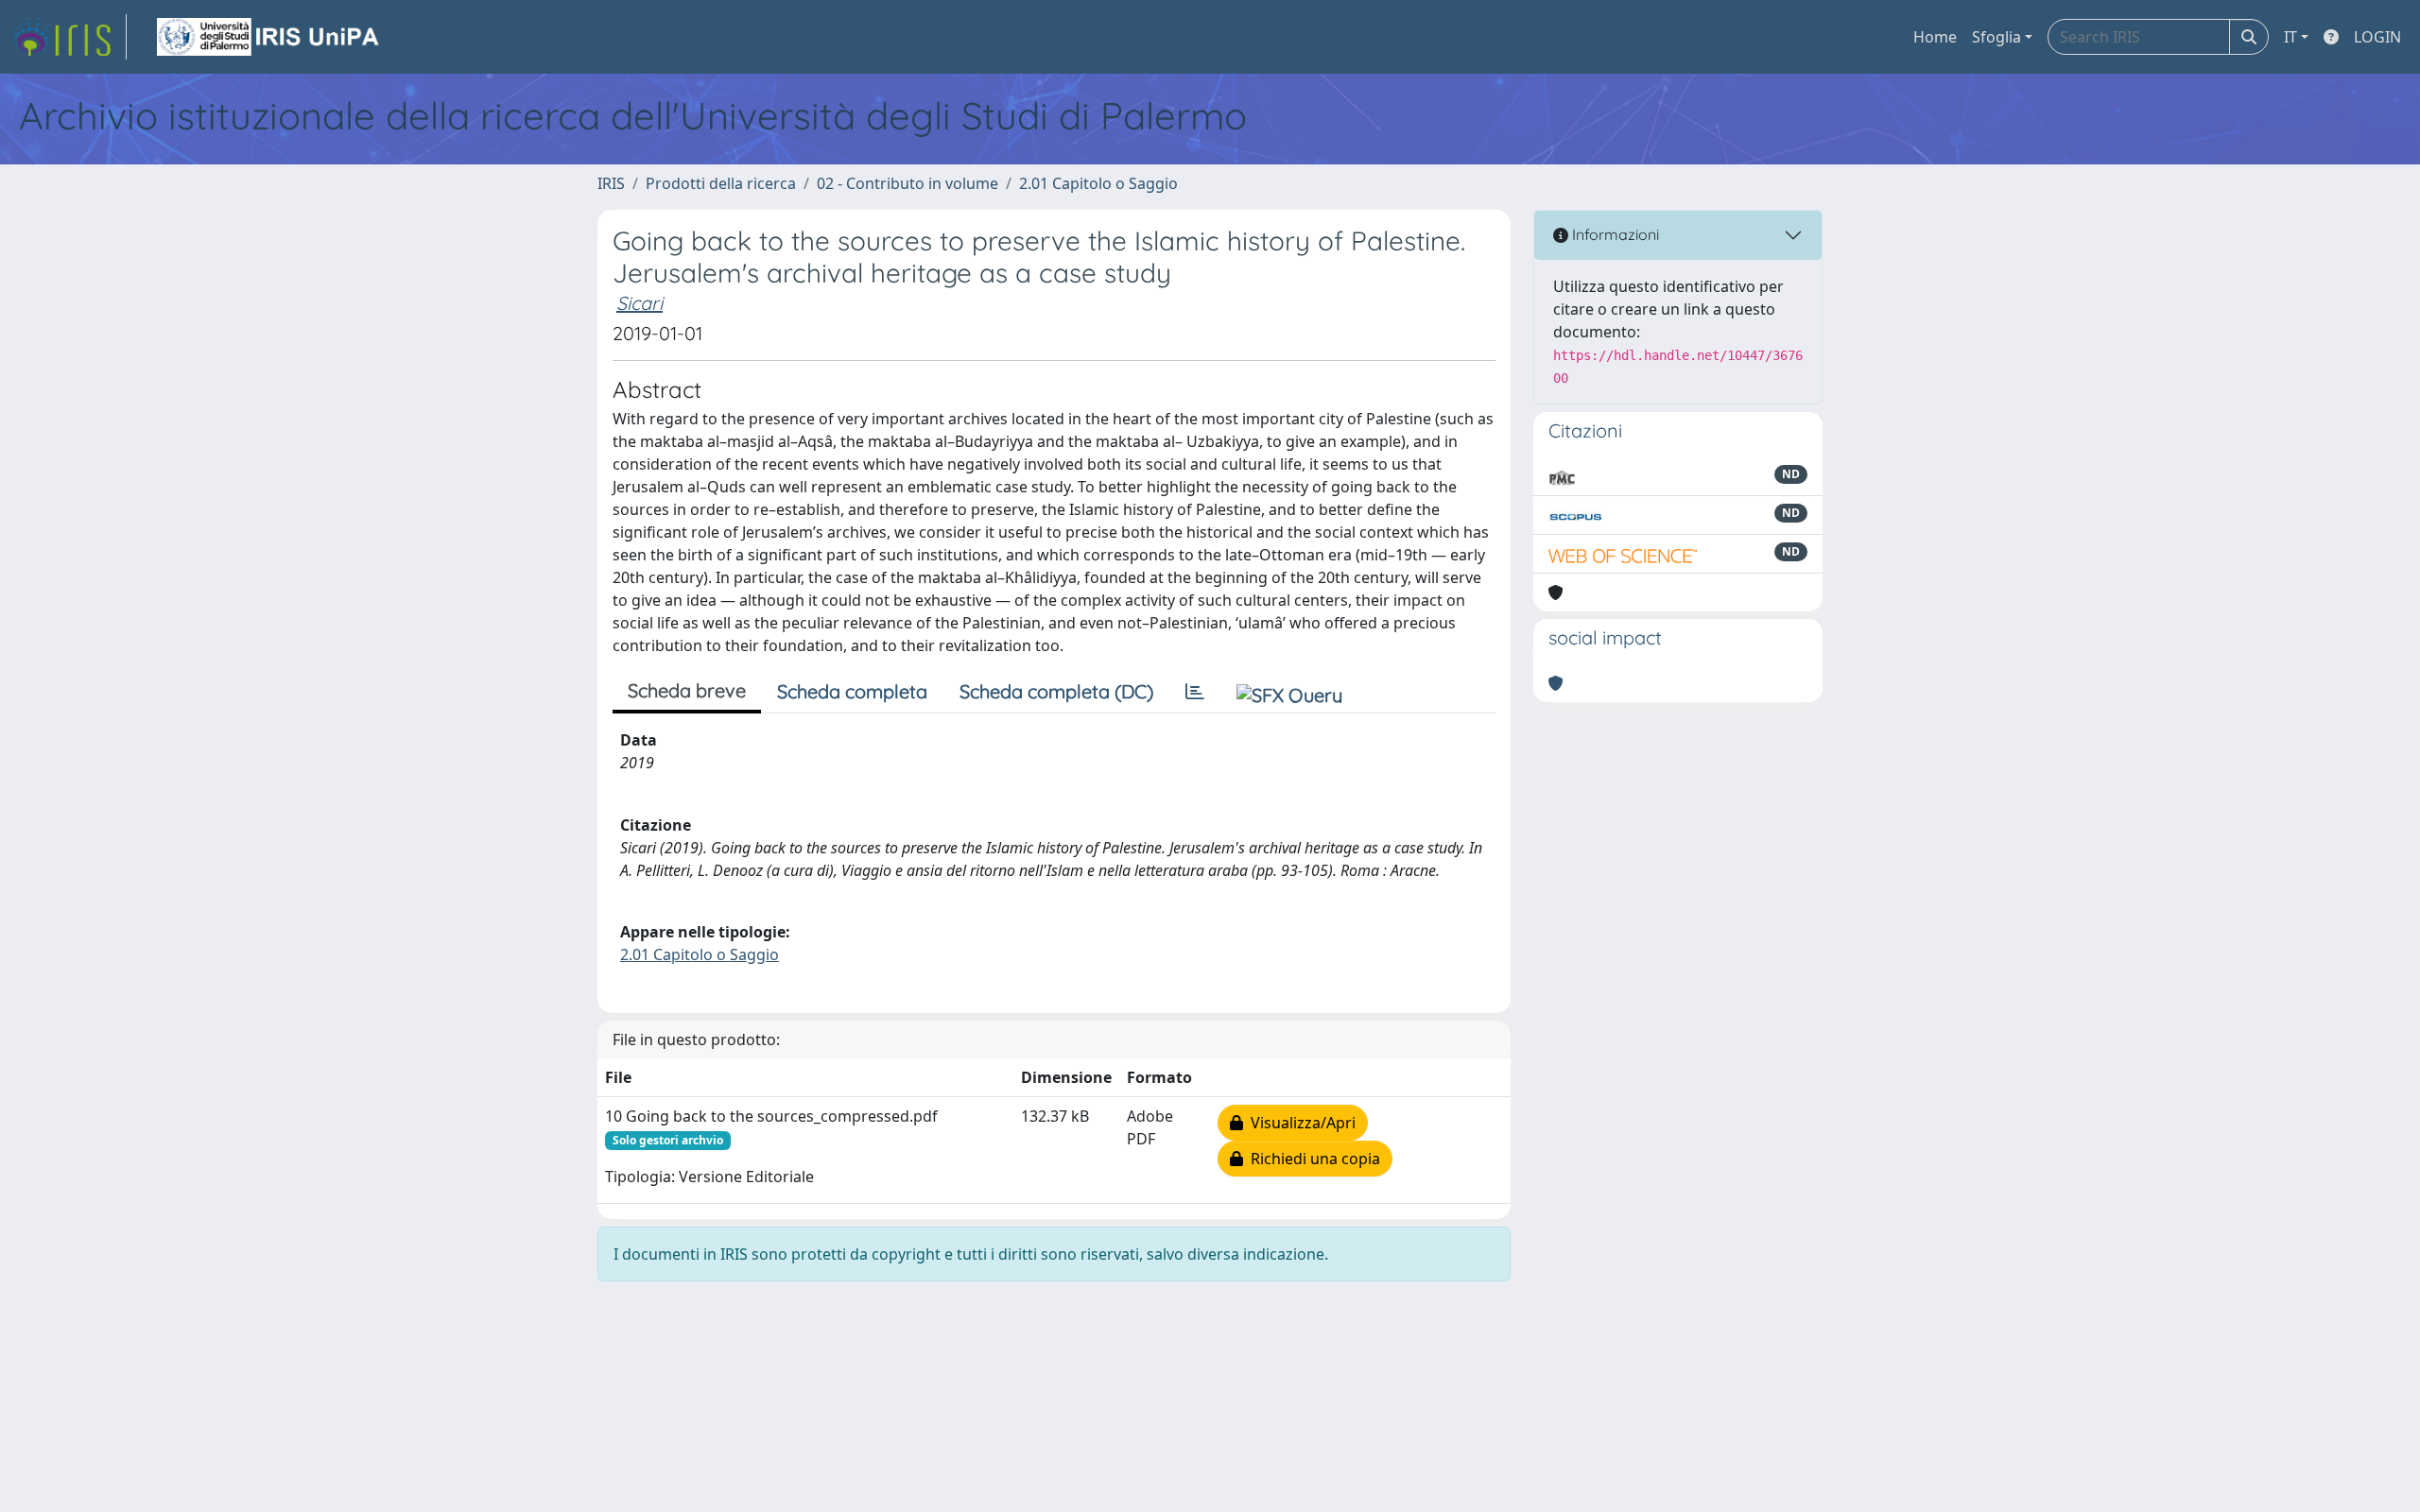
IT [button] (2290, 37)
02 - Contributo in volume (907, 183)
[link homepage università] (269, 37)
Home (1935, 37)
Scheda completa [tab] (852, 691)
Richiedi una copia (1312, 1159)
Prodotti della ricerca (721, 183)
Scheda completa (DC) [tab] (1056, 691)
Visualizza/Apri (1299, 1123)
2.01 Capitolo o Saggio (1098, 183)
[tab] (1195, 692)
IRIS (611, 183)
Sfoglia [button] (1996, 37)
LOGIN (2377, 37)
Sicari (640, 303)
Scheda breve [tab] (687, 690)
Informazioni (1614, 234)
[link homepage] (69, 37)
